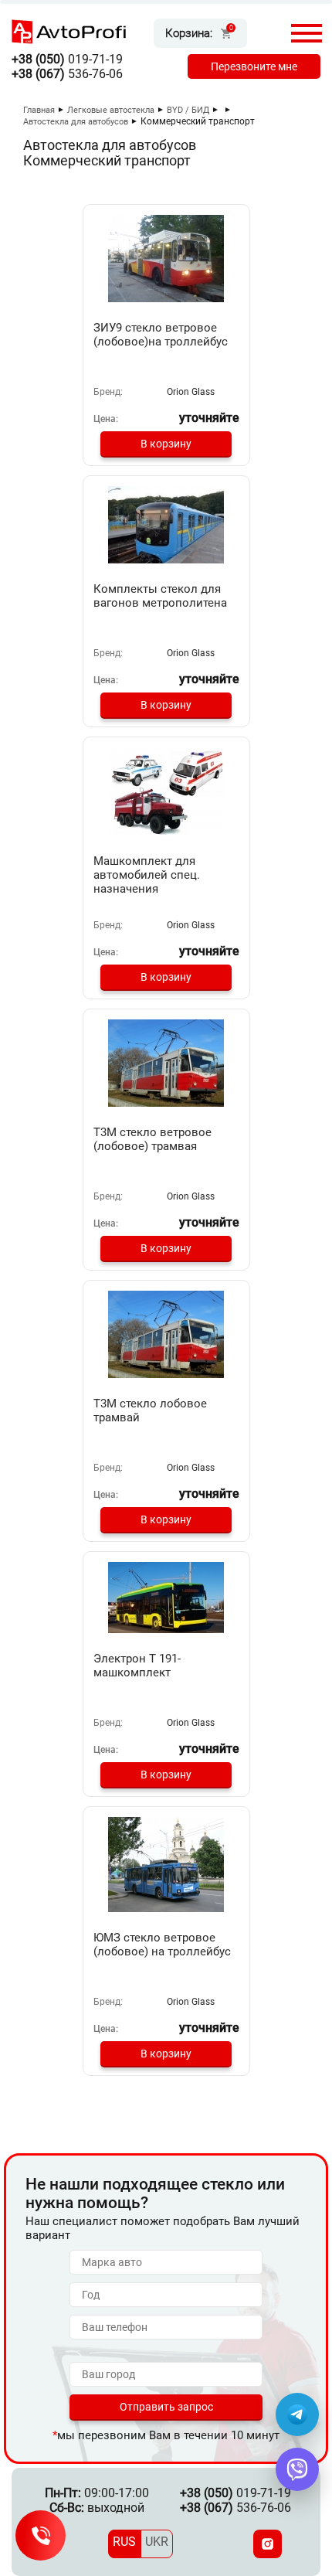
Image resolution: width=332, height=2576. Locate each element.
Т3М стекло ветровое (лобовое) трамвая (152, 1139)
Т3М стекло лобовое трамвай (150, 1411)
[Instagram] (268, 2544)
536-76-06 (67, 74)
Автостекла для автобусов (76, 122)
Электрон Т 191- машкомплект (137, 1666)
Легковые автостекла (111, 110)
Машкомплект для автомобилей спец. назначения (147, 875)
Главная (39, 110)
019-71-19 (67, 59)
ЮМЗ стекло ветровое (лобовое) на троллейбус (162, 1945)
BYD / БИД (188, 110)
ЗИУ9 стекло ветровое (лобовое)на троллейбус (161, 335)
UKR (157, 2542)
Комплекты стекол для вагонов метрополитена (160, 596)
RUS (124, 2542)
